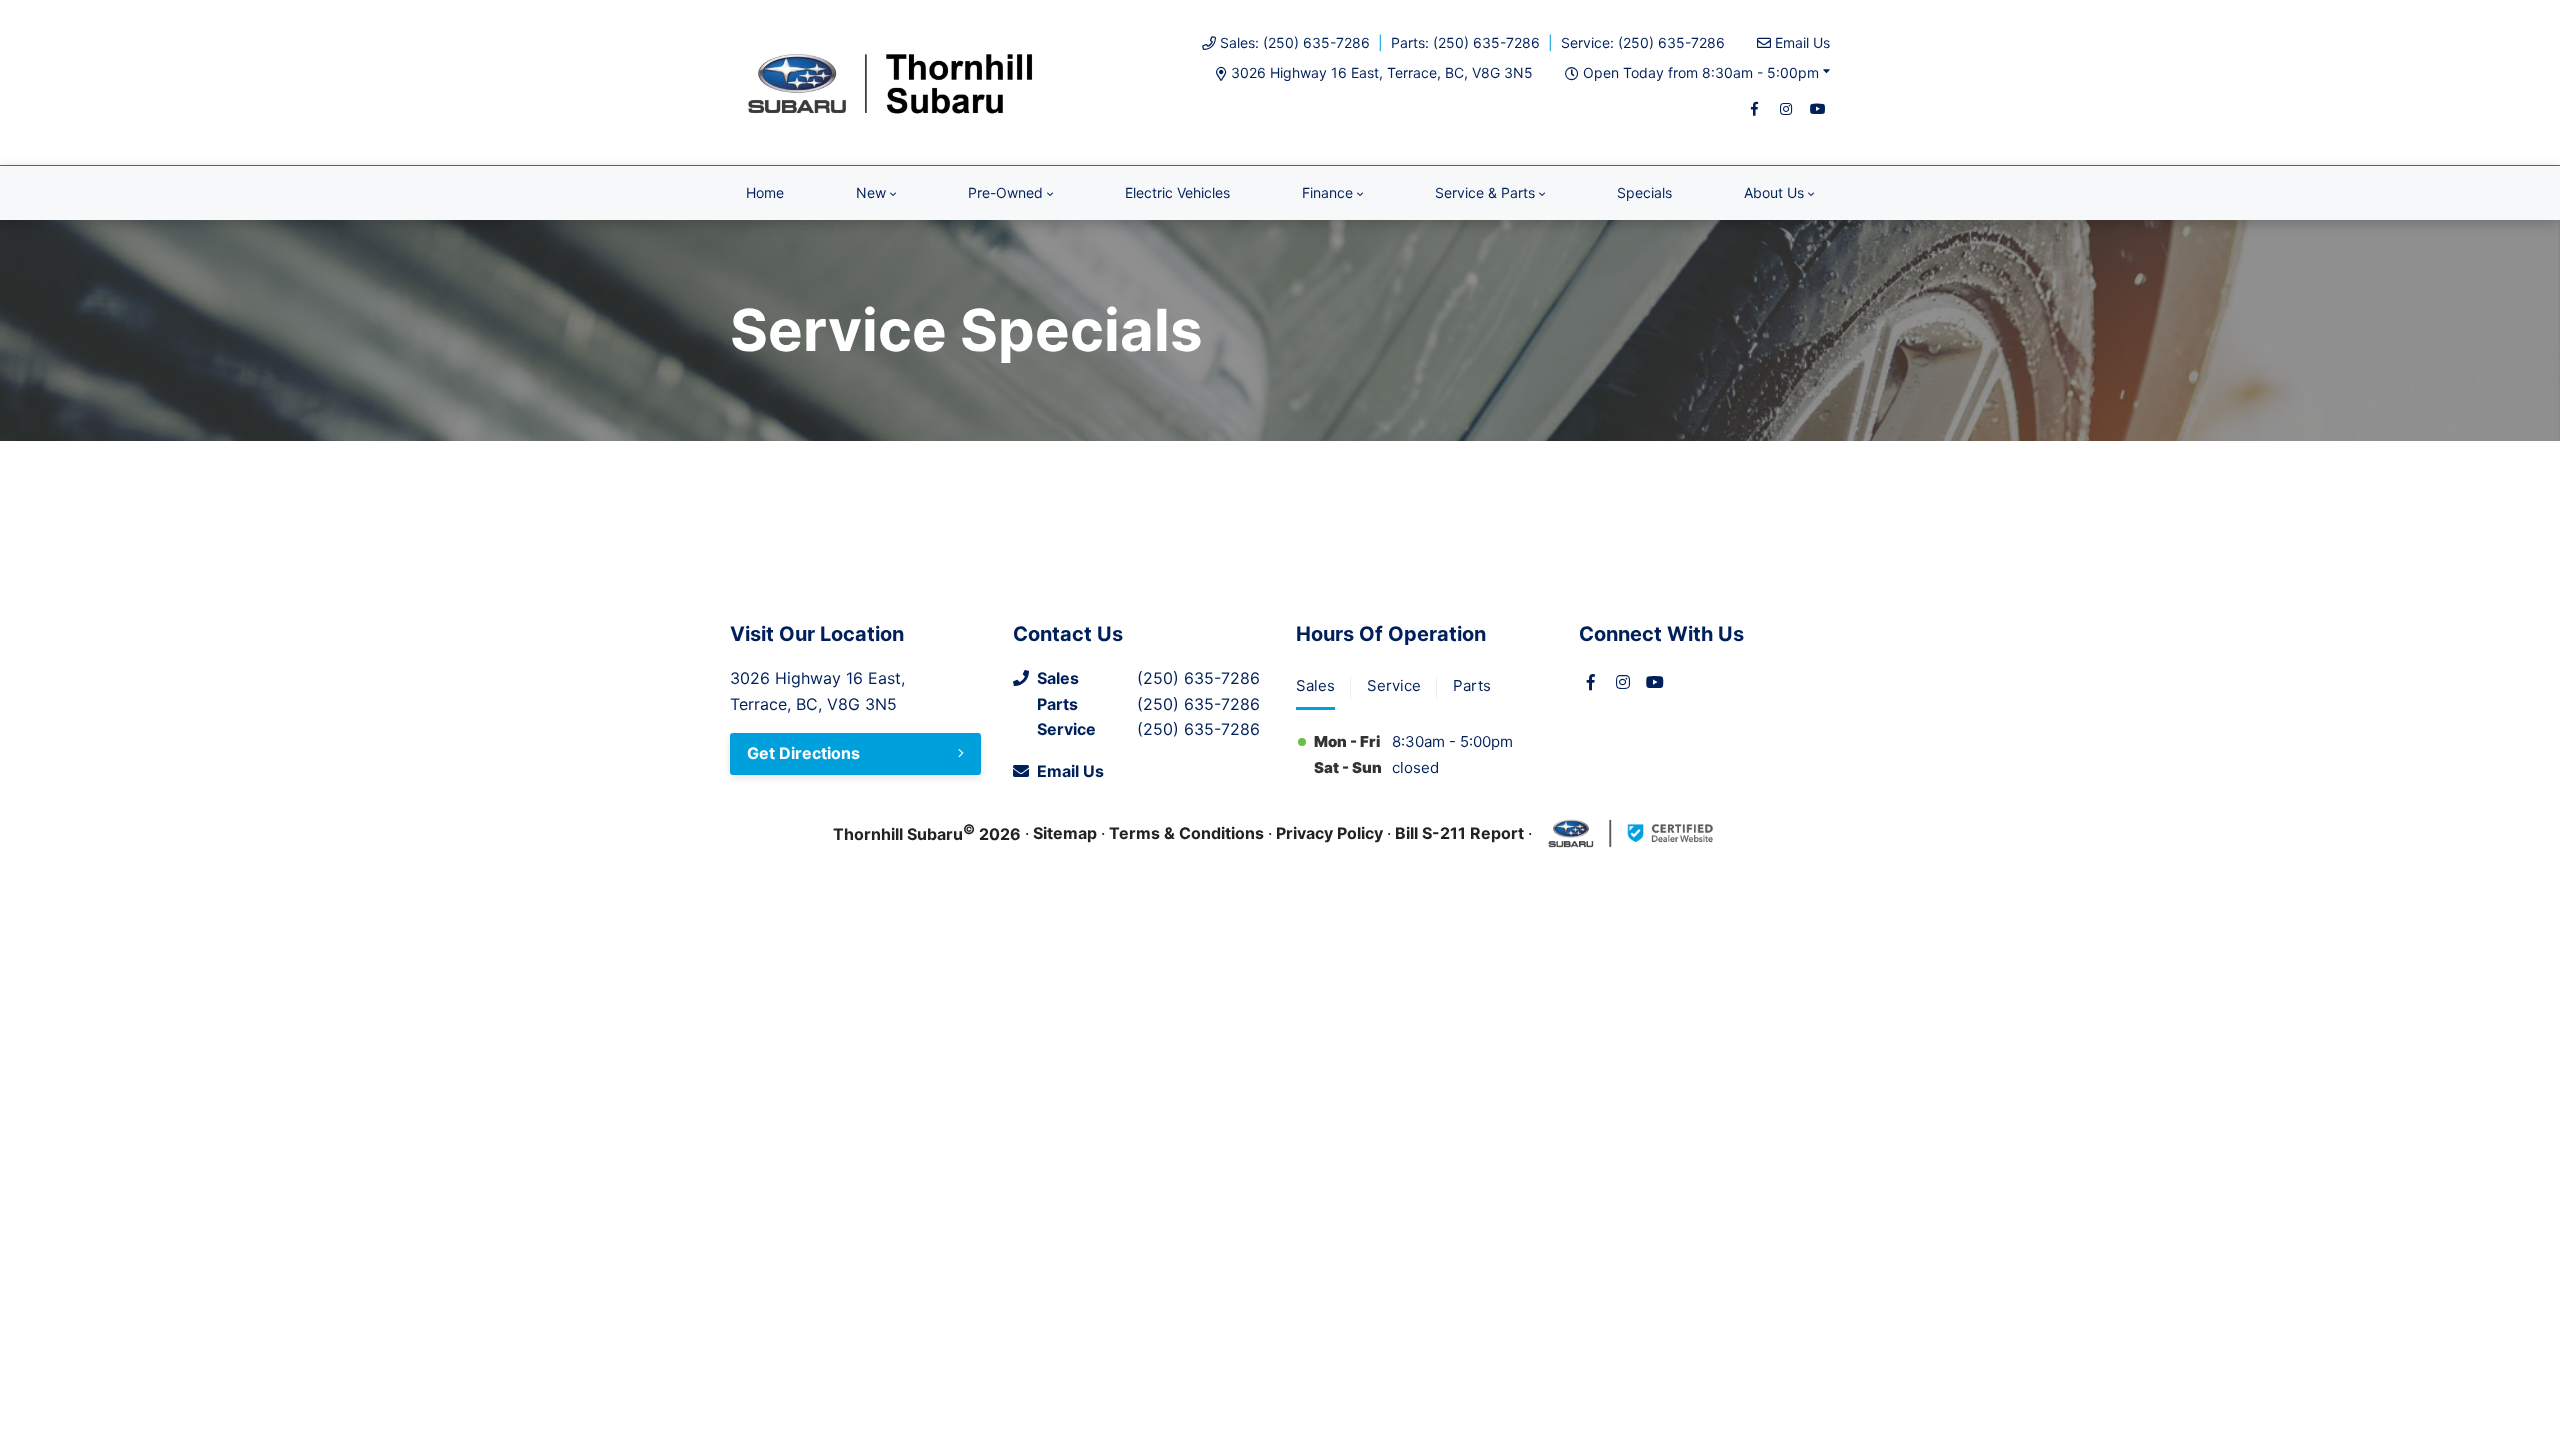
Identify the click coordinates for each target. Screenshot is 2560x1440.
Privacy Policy (1329, 833)
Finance (1327, 192)
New (871, 192)
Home (765, 192)
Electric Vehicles (1177, 192)
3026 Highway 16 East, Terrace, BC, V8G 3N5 (1382, 72)
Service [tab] (1394, 685)
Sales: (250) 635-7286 (1295, 42)
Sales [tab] (1315, 685)
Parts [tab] (1472, 685)
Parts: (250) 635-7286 (1465, 42)
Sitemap (1065, 833)
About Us (1774, 192)
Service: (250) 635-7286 (1643, 42)
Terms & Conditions (1186, 833)
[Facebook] (1754, 109)
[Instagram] (1786, 109)
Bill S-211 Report (1459, 833)
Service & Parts (1485, 192)
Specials (1644, 192)
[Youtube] (1818, 109)
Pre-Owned (1005, 192)
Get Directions (803, 753)
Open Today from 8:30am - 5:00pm (1701, 72)
